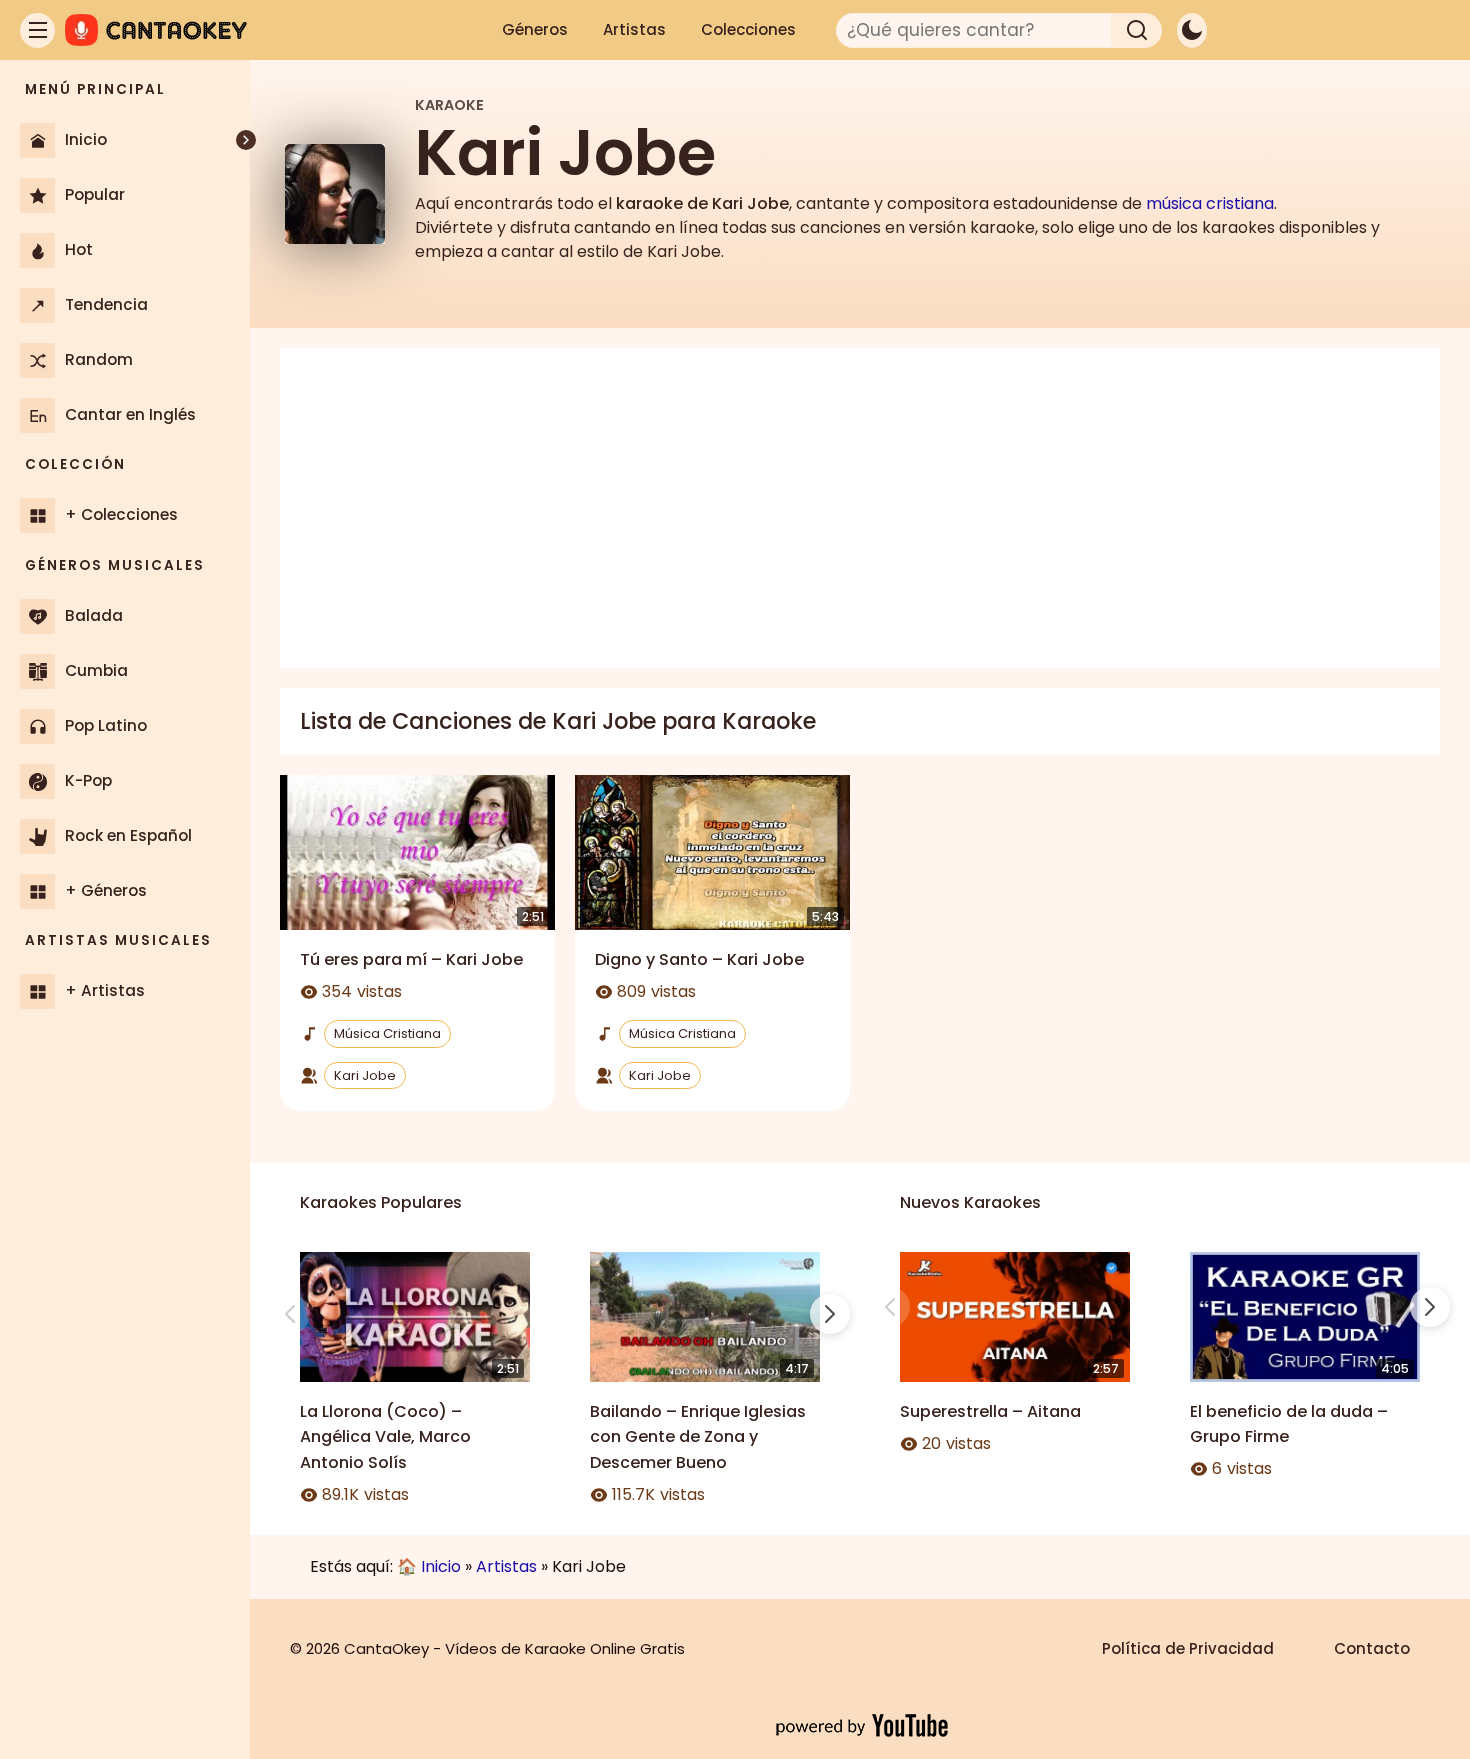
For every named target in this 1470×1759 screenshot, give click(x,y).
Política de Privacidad (1188, 1648)
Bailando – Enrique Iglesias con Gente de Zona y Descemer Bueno (698, 1437)
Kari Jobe (365, 1075)
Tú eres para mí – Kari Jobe (411, 959)
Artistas (634, 29)
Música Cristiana (387, 1033)
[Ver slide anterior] (290, 1314)
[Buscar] (1137, 30)
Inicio (441, 1566)
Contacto (1372, 1648)
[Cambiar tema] (1192, 30)
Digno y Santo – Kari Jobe (699, 959)
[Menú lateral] (37, 30)
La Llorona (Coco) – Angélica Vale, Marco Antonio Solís (385, 1437)
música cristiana (1210, 203)
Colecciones (748, 29)
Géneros (535, 29)
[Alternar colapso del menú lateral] (246, 140)
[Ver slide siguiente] (830, 1314)
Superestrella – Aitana (990, 1411)
